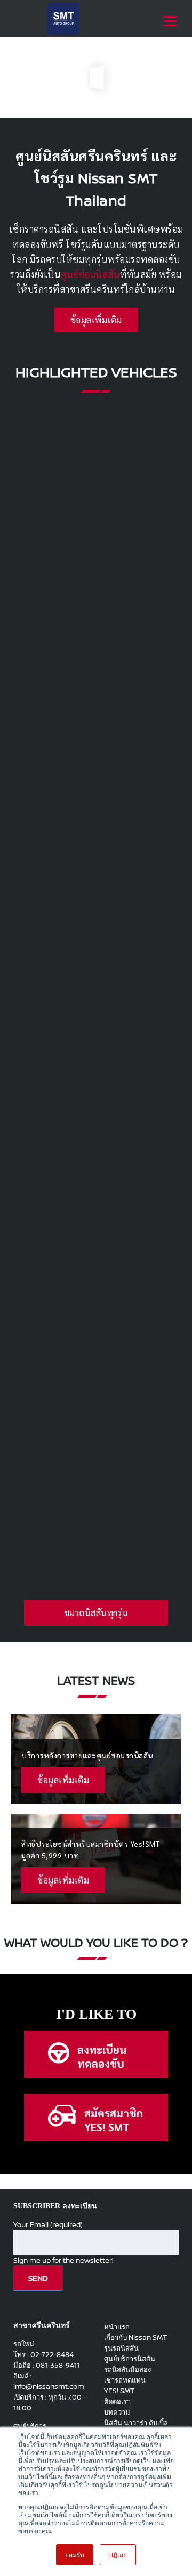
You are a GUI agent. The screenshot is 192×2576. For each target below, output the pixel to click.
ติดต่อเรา (117, 2401)
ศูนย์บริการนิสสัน (130, 2359)
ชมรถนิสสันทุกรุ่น (96, 1613)
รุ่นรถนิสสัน (121, 2348)
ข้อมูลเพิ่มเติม (96, 320)
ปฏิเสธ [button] (118, 2554)
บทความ (117, 2412)
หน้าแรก (117, 2327)
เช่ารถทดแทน (125, 2380)
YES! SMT (119, 2391)
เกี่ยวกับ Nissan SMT (135, 2337)
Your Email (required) (48, 2224)
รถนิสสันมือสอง (127, 2369)
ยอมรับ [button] (75, 2554)
